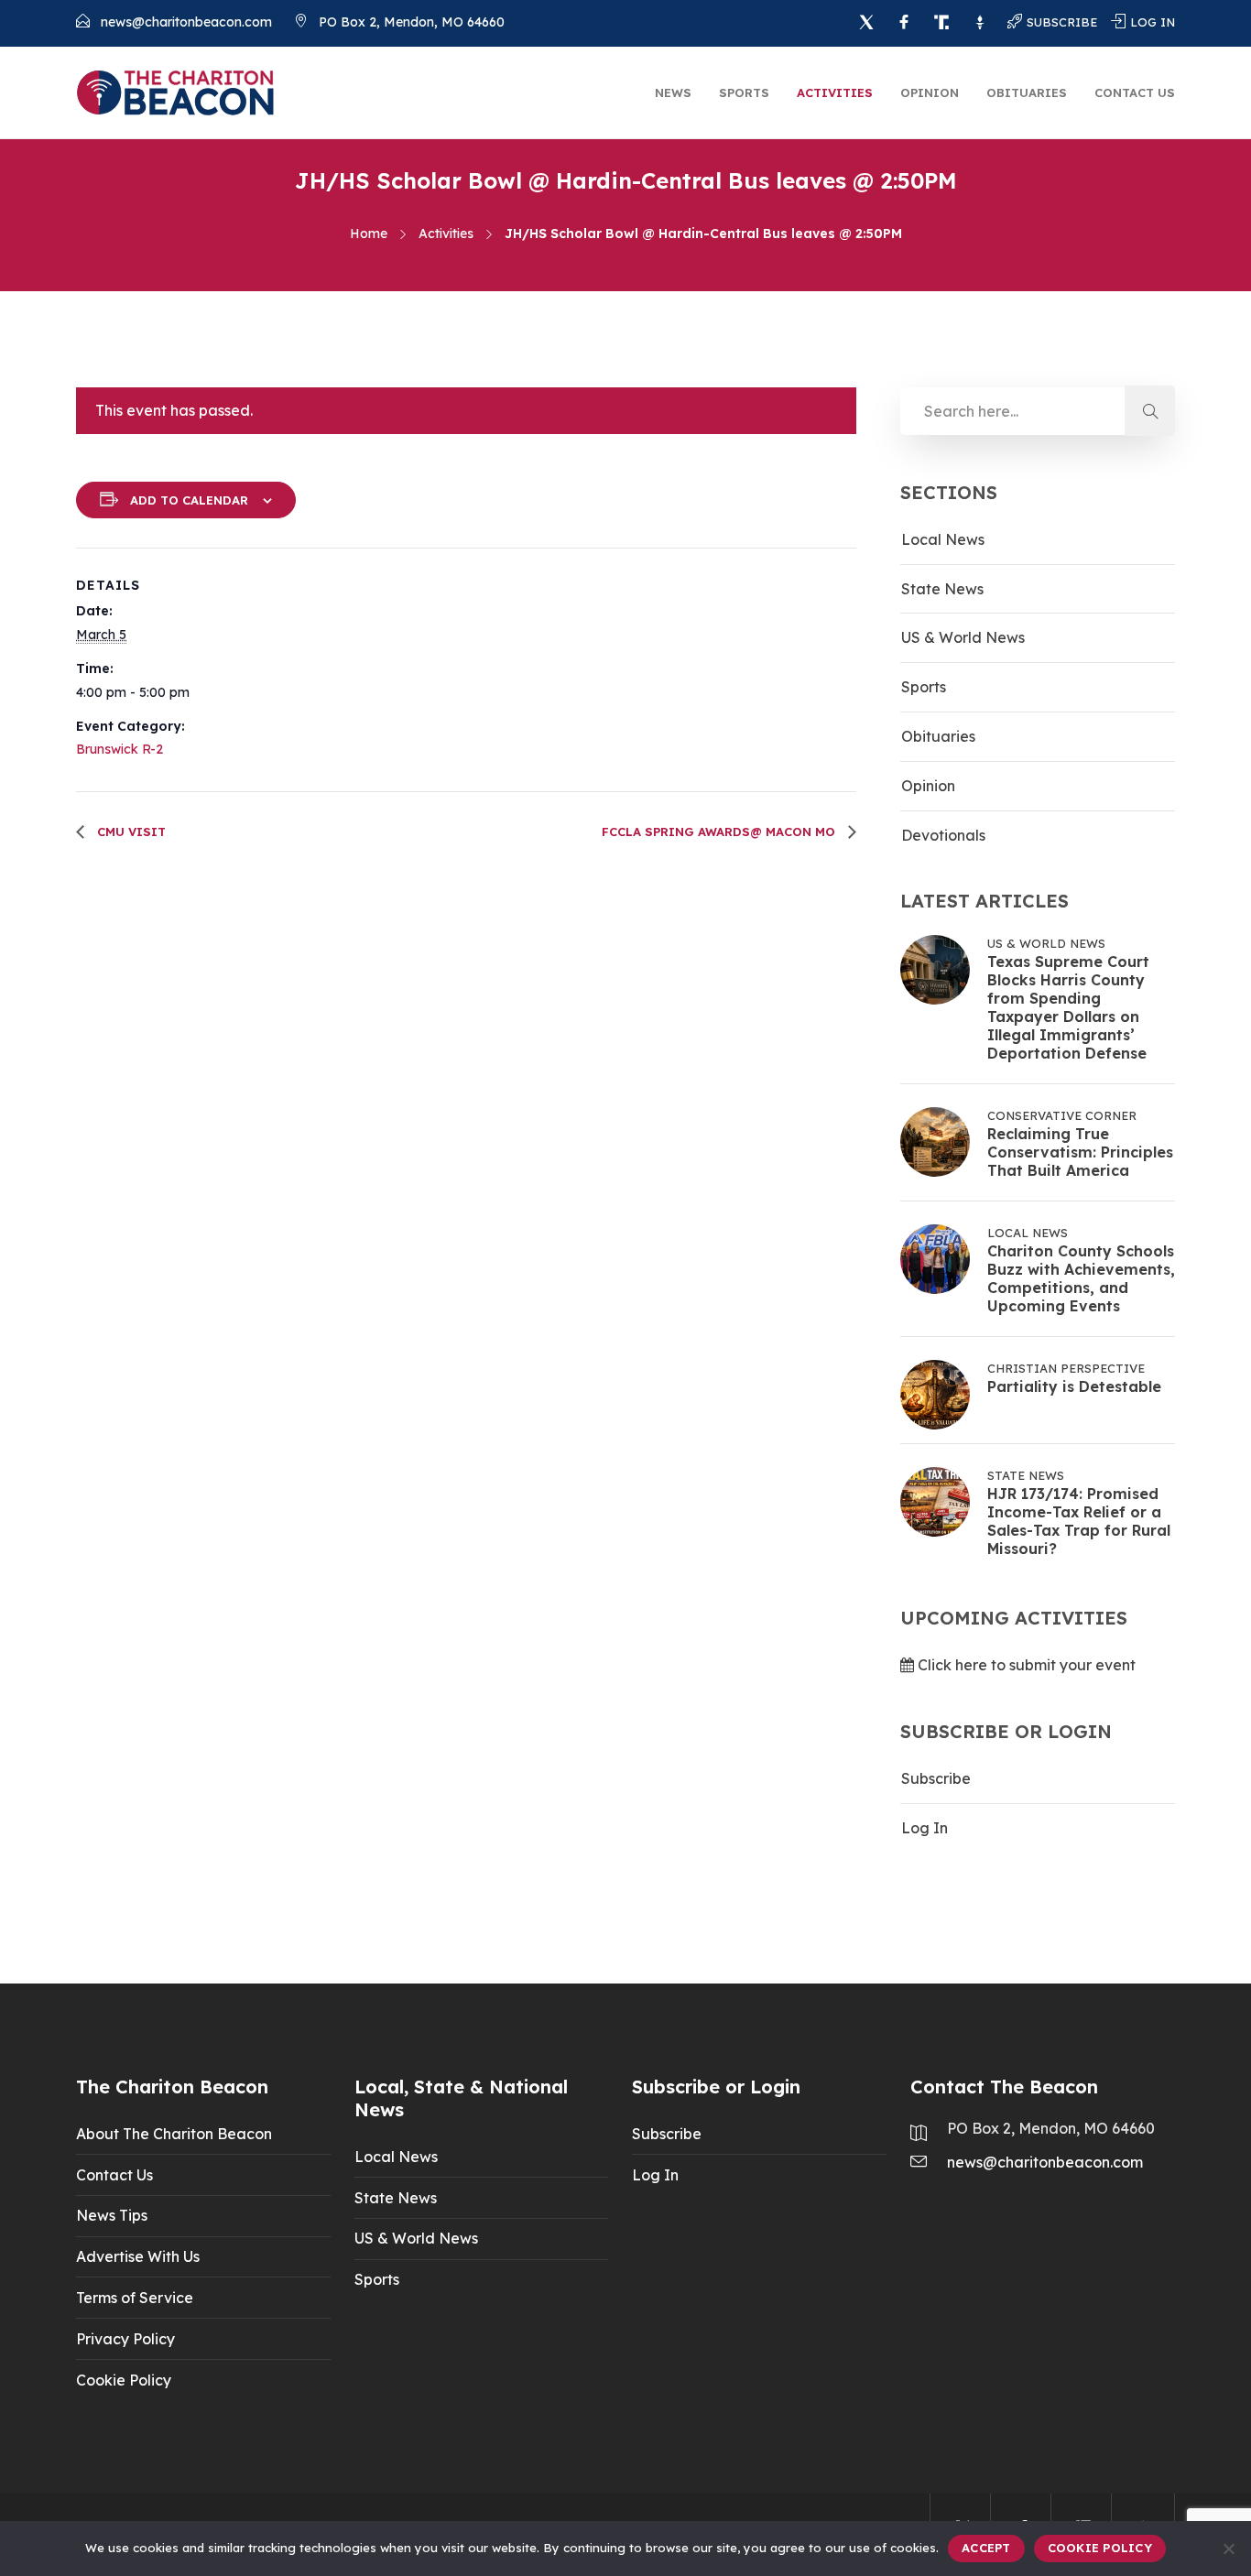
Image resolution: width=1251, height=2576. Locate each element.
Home (369, 234)
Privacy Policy (125, 2339)
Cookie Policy (124, 2380)
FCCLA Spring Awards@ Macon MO (720, 831)
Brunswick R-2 (120, 749)
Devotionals (943, 835)
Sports (744, 92)
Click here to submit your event (1025, 1665)
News (673, 92)
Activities (835, 92)
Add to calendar (189, 500)
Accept (986, 2548)
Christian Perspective (1066, 1368)
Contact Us (1135, 92)
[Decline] (1228, 2549)
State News (942, 589)
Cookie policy (1100, 2548)
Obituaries (1027, 92)
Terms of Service (135, 2298)
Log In (925, 1828)
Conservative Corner (1062, 1115)
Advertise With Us (138, 2256)
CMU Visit (130, 831)
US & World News (963, 637)
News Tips (112, 2215)
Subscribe (936, 1778)
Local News (943, 539)
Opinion (930, 92)
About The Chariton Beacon (174, 2134)
